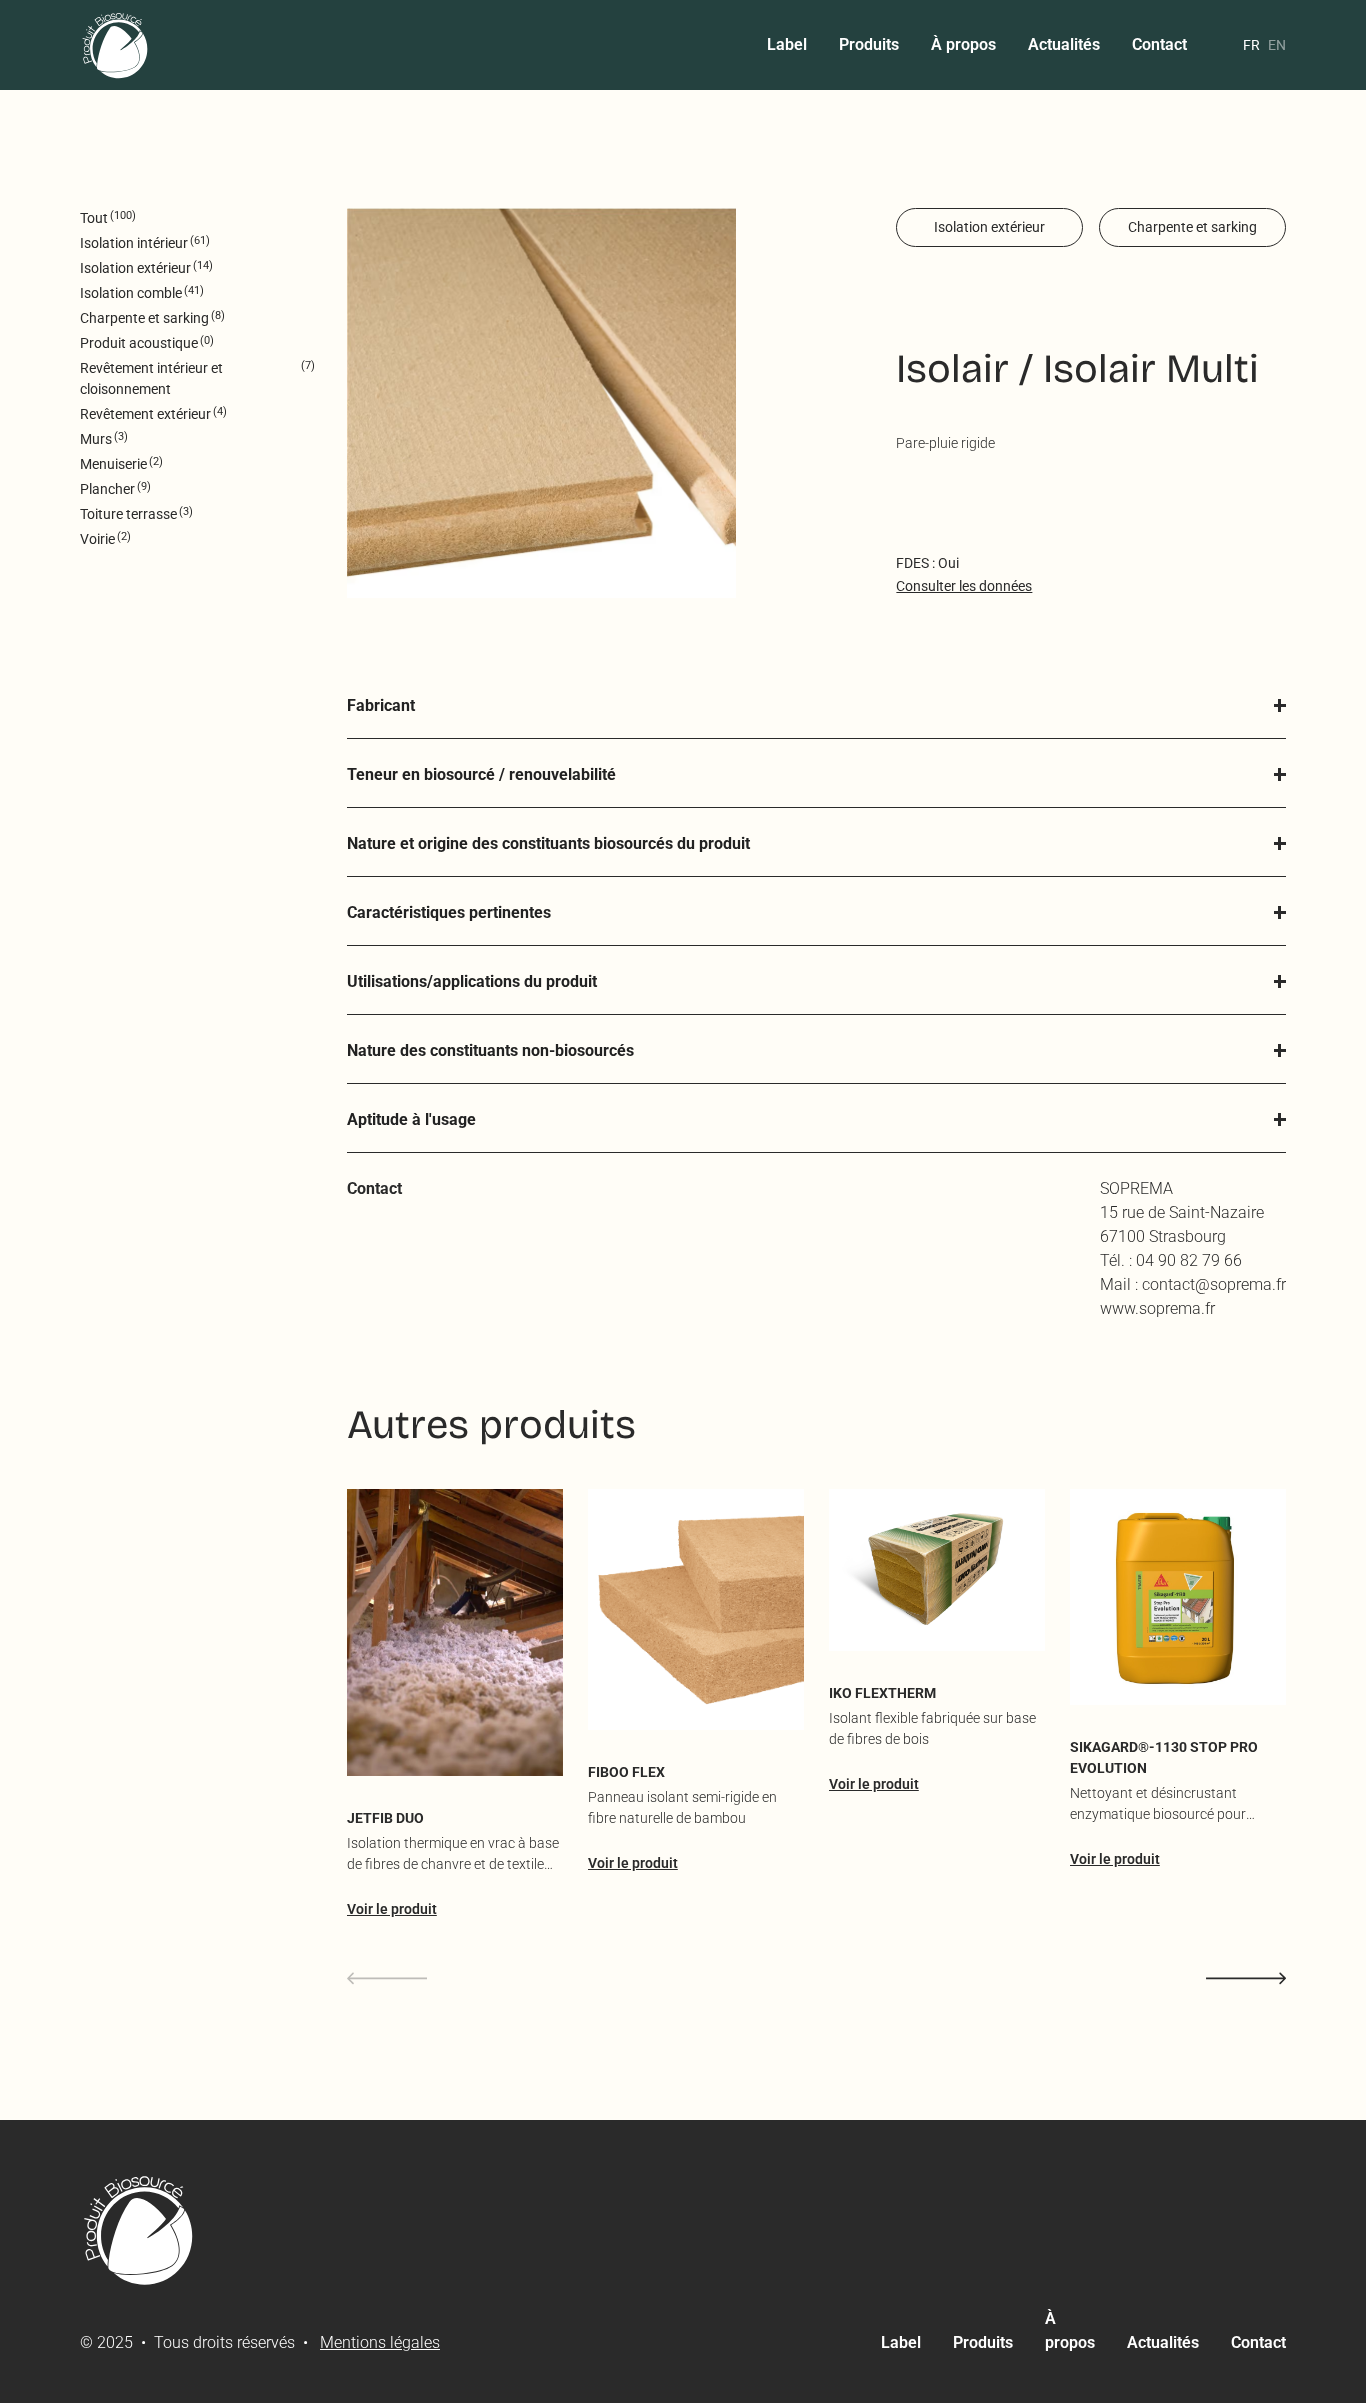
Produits (869, 44)
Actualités (1064, 44)
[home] (116, 45)
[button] (816, 706)
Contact (1159, 44)
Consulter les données (964, 586)
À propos (963, 44)
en (1277, 45)
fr (1251, 45)
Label (787, 44)
